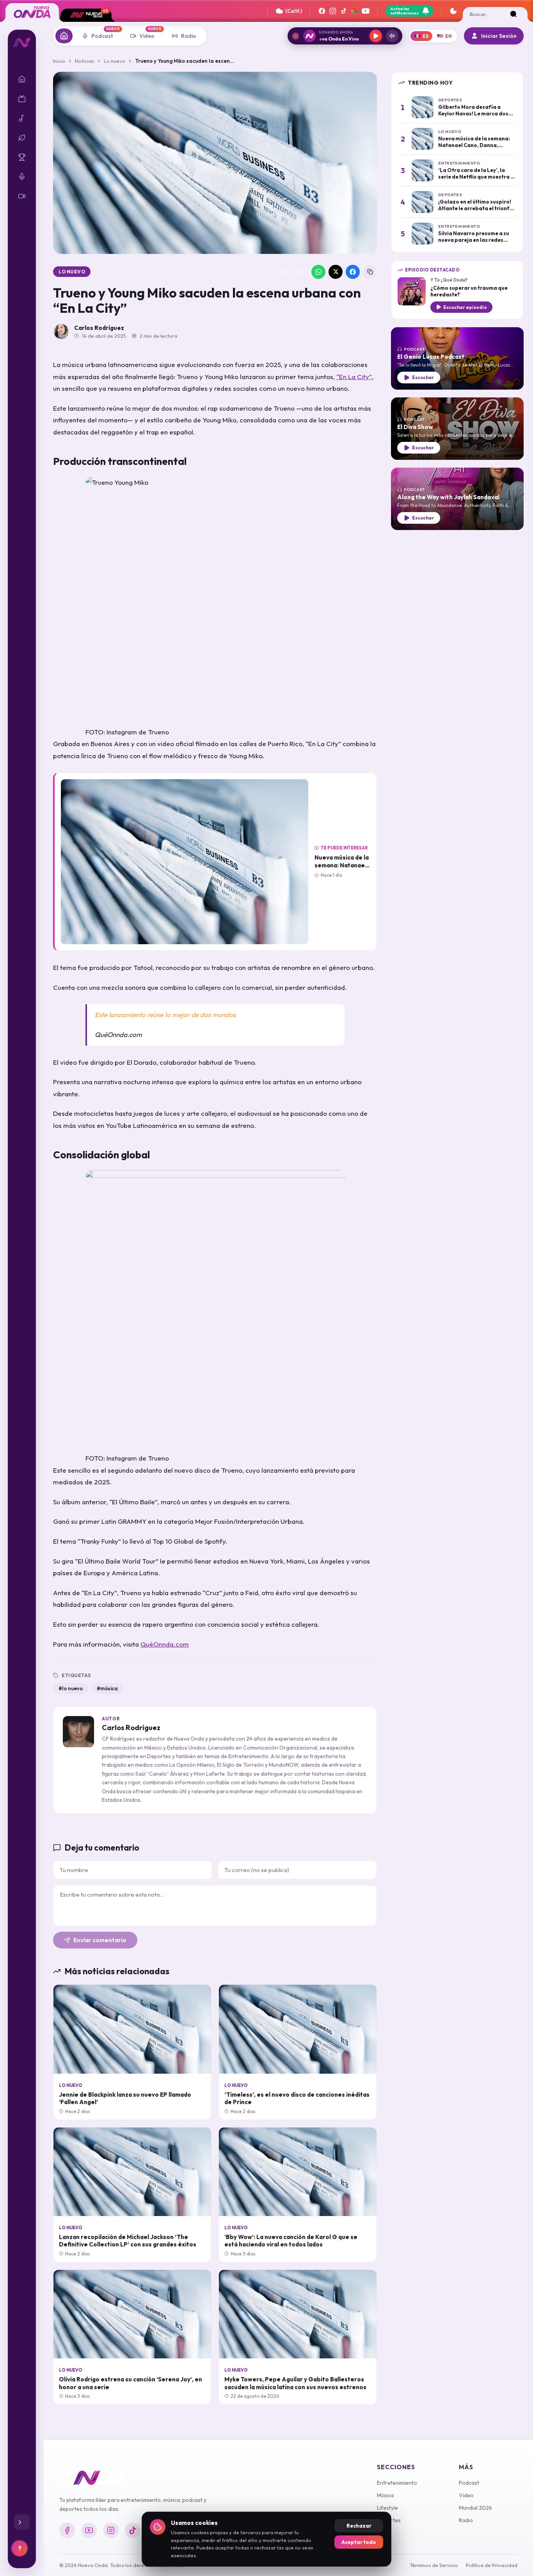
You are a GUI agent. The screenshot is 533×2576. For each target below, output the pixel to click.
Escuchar (423, 377)
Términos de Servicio (434, 2565)
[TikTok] (344, 11)
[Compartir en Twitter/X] (336, 272)
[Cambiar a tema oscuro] (453, 11)
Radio (466, 2520)
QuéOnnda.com (165, 1644)
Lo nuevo (115, 61)
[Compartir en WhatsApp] (318, 272)
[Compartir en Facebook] (353, 272)
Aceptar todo (359, 2542)
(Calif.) (294, 11)
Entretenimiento (397, 2483)
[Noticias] (64, 36)
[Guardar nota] (301, 272)
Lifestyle (387, 2508)
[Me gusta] (284, 272)
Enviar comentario (100, 1940)
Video (466, 2495)
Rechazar (359, 2526)
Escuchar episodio (465, 307)
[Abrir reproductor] (392, 36)
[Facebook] (322, 11)
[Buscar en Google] (355, 11)
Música (385, 2495)
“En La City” (354, 377)
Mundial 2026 (475, 2508)
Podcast (469, 2483)
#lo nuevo (71, 1688)
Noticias (84, 61)
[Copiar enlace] (370, 272)
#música (107, 1688)
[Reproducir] (376, 36)
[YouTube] (366, 11)
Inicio (59, 61)
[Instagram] (333, 11)
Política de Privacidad (492, 2565)
